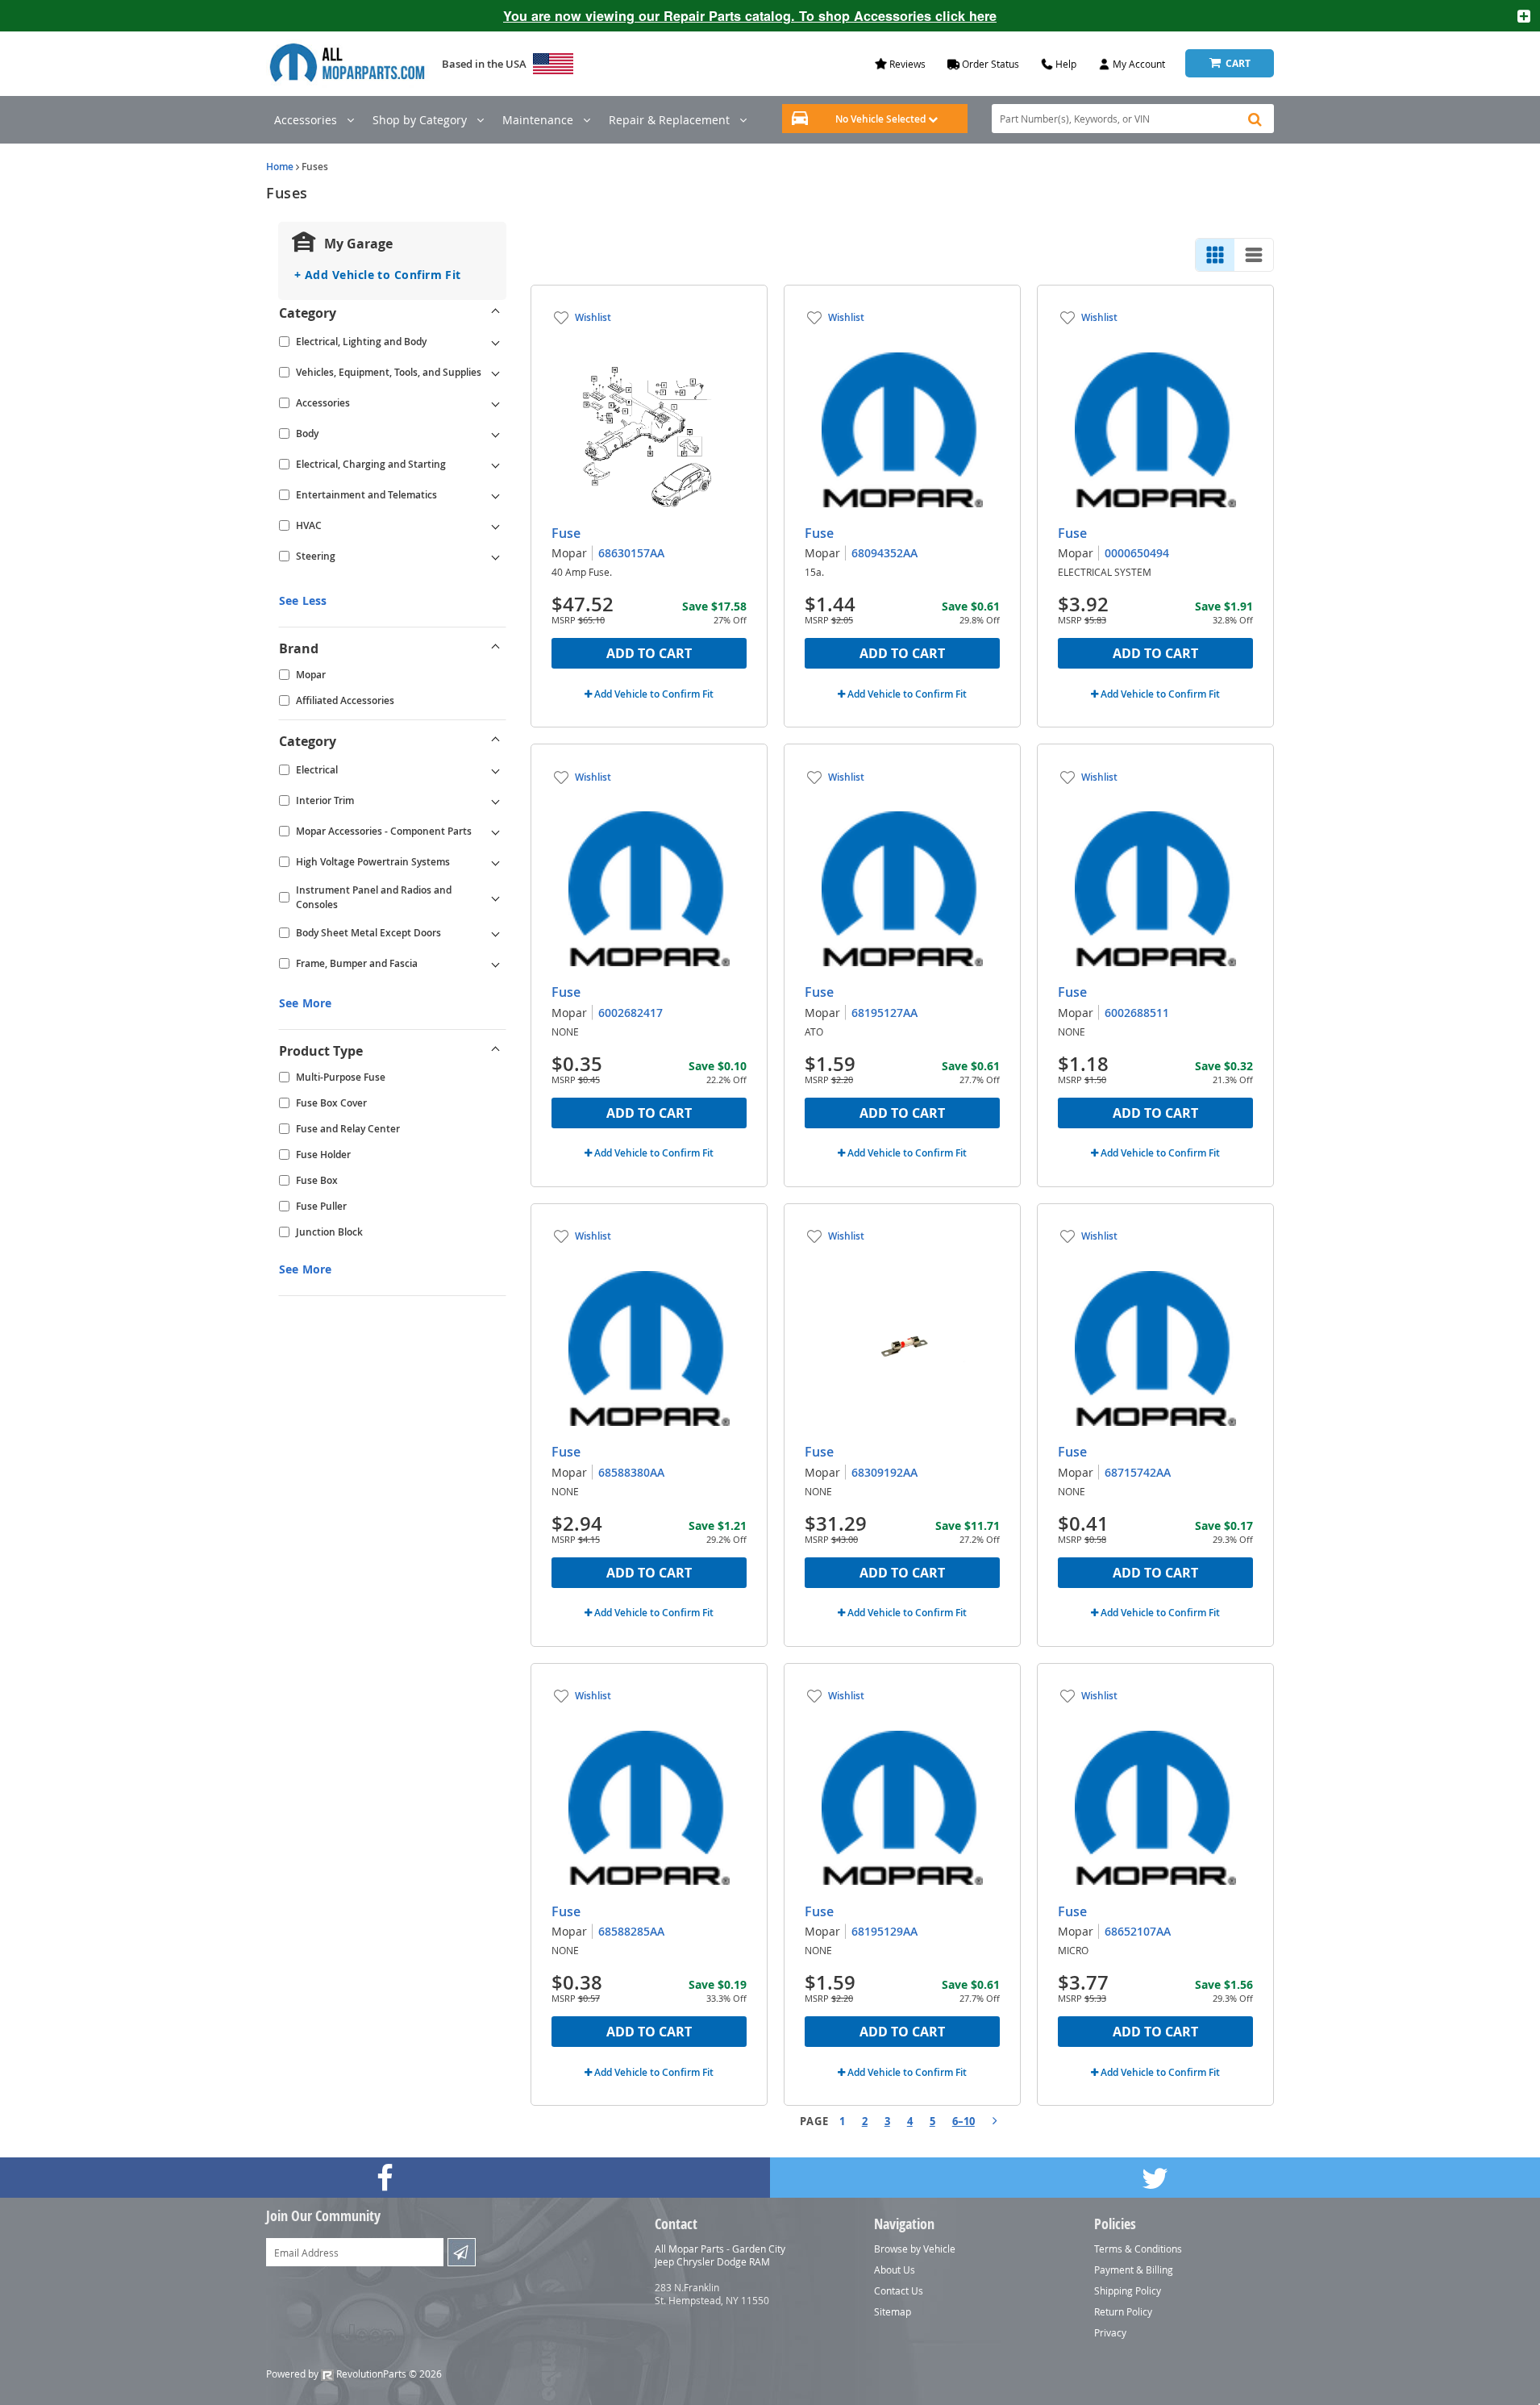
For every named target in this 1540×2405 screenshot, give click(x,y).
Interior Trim (325, 800)
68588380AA (631, 1472)
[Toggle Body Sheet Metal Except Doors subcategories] (496, 933)
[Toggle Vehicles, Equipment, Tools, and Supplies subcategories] (496, 373)
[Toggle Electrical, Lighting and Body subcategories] (496, 342)
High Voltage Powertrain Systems (373, 862)
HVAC (309, 525)
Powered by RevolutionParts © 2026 (354, 2374)
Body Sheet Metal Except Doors (368, 933)
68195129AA (884, 1931)
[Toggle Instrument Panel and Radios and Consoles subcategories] (496, 898)
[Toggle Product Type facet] (496, 1051)
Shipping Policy (1128, 2290)
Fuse (566, 533)
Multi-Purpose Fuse (341, 1077)
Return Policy (1123, 2311)
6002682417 (631, 1013)
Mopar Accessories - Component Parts (384, 831)
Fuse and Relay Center (348, 1129)
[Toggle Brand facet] (496, 648)
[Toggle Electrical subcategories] (496, 770)
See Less (303, 600)
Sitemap (893, 2311)
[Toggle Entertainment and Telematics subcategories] (496, 495)
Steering (316, 556)
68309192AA (884, 1472)
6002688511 (1137, 1013)
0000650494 (1137, 553)
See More (305, 1003)
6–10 (964, 2121)
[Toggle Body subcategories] (496, 434)
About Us (895, 2270)
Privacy (1110, 2332)
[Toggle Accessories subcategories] (496, 403)
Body (307, 433)
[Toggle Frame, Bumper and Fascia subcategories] (496, 964)
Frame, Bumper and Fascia (357, 963)
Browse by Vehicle (915, 2249)
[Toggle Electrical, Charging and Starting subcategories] (496, 465)
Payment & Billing (1134, 2270)
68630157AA (631, 553)
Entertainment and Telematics (366, 495)
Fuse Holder (323, 1155)
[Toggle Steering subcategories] (496, 556)
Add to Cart (649, 653)
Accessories (323, 403)
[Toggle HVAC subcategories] (496, 526)
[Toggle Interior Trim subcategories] (496, 801)
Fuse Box (317, 1180)
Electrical (317, 770)
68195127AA (884, 1013)
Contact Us (899, 2290)
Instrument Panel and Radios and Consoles (374, 897)
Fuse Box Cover (331, 1103)
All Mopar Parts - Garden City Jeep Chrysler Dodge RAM (720, 2255)
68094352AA (884, 553)
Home (280, 167)
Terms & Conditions (1138, 2249)
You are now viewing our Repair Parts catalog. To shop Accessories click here (750, 16)
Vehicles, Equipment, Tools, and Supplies (389, 372)
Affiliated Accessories (345, 700)
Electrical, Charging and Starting (371, 464)
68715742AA (1138, 1472)
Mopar (311, 675)
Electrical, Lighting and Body (361, 342)
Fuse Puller (321, 1206)
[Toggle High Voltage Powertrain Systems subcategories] (496, 862)
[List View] (1254, 255)
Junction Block (329, 1232)
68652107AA (1138, 1931)
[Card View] (1215, 255)
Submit (462, 2252)
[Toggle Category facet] (496, 313)
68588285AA (631, 1931)
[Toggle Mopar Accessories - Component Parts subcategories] (496, 832)
